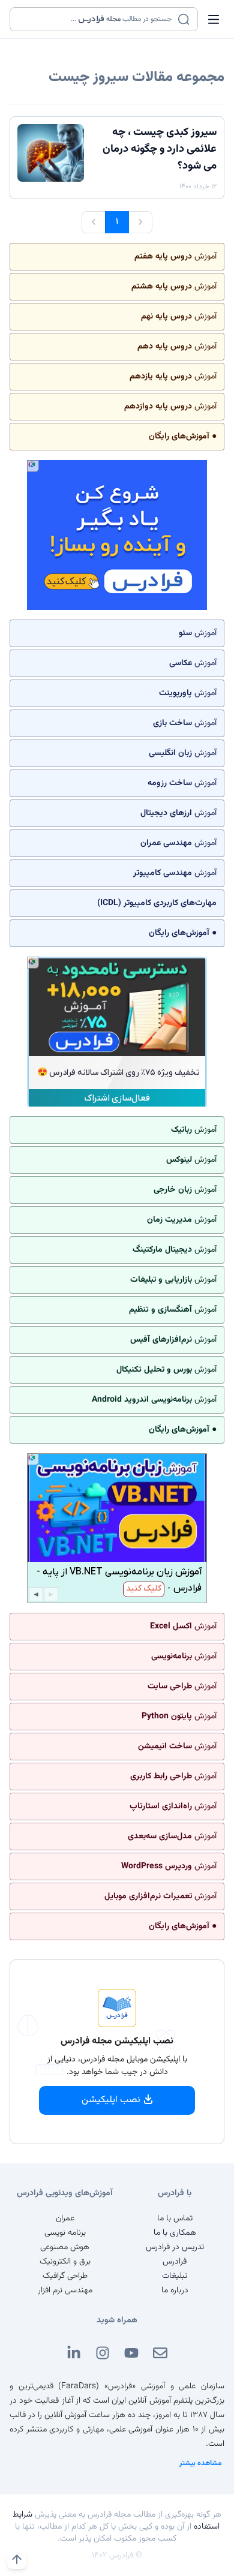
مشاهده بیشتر (201, 2463)
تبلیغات (175, 2276)
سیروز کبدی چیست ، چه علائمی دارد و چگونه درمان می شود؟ (160, 149)
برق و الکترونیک (65, 2262)
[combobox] (96, 19)
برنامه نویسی (65, 2233)
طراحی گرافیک (65, 2276)
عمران (65, 2219)
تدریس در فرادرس (175, 2247)
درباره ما (175, 2291)
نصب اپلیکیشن (111, 2100)
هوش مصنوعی (65, 2247)
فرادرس (175, 2262)
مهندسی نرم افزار (65, 2291)
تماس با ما (175, 2219)
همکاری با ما (175, 2233)
